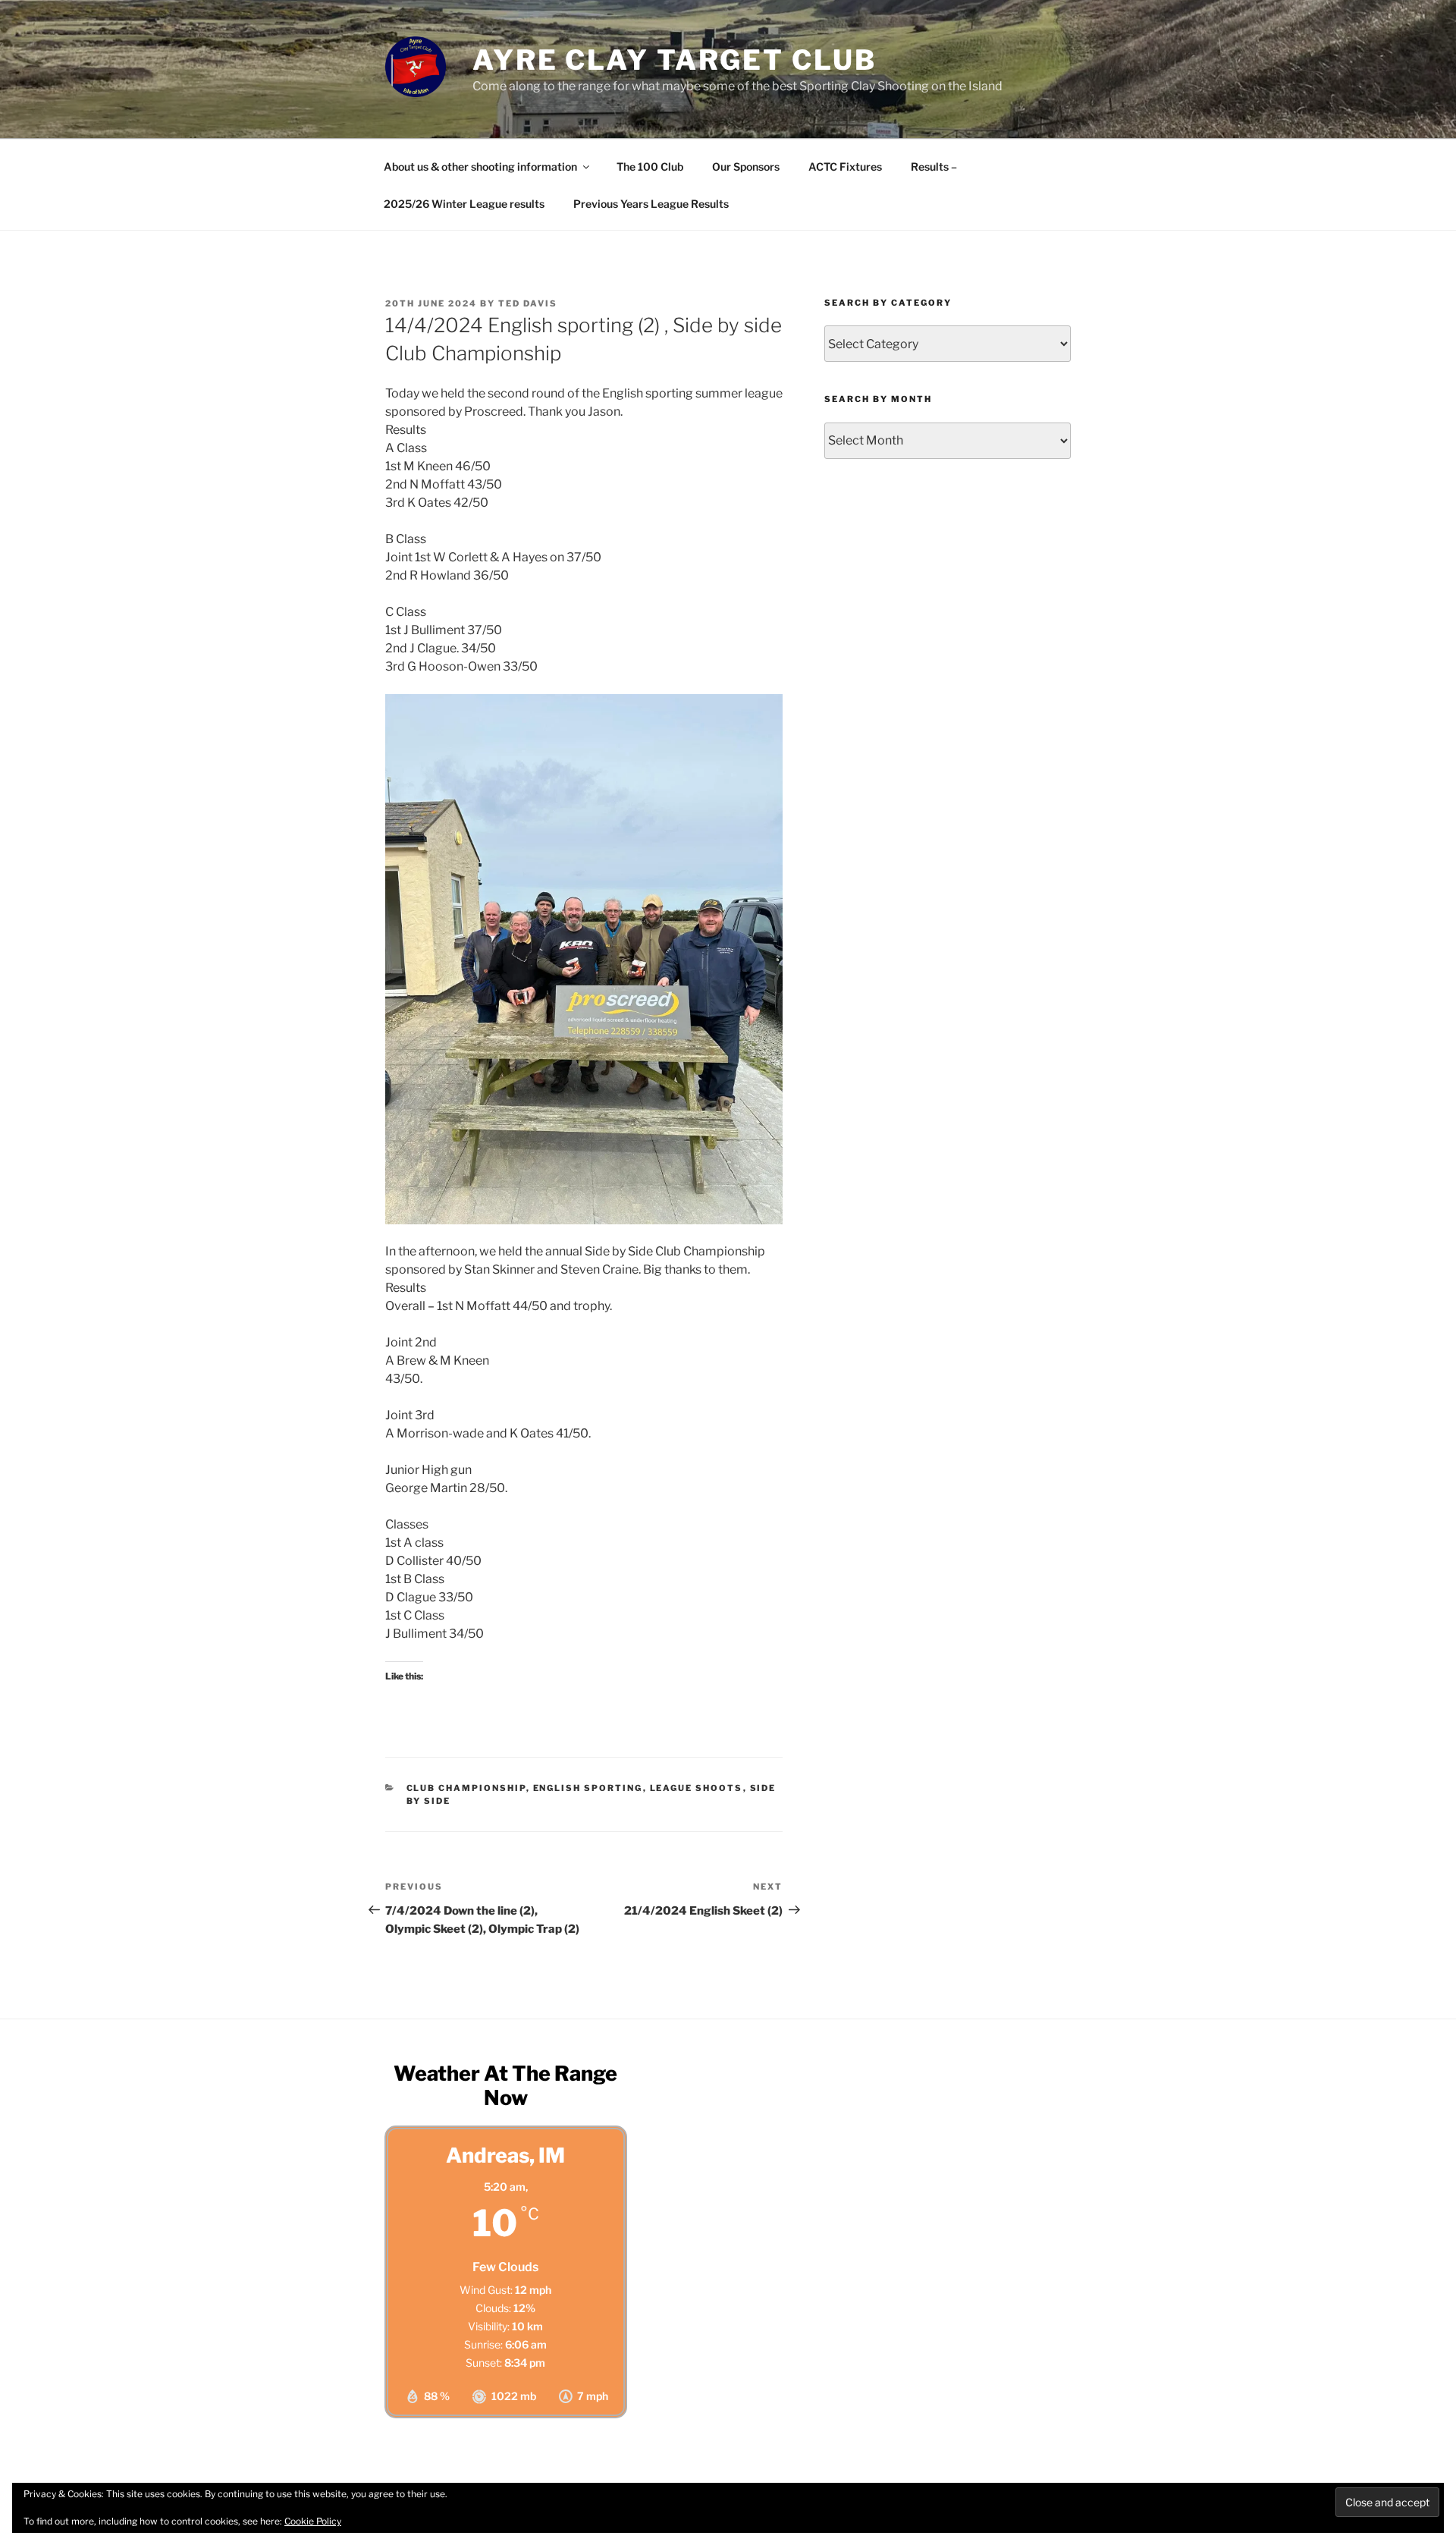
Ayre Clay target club (674, 60)
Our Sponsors (746, 167)
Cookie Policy (313, 2521)
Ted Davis (528, 303)
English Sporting (588, 1788)
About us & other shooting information (480, 167)
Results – (934, 167)
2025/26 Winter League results (464, 204)
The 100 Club (650, 167)
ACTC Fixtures (845, 167)
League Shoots (697, 1788)
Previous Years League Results (651, 204)
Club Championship (466, 1788)
